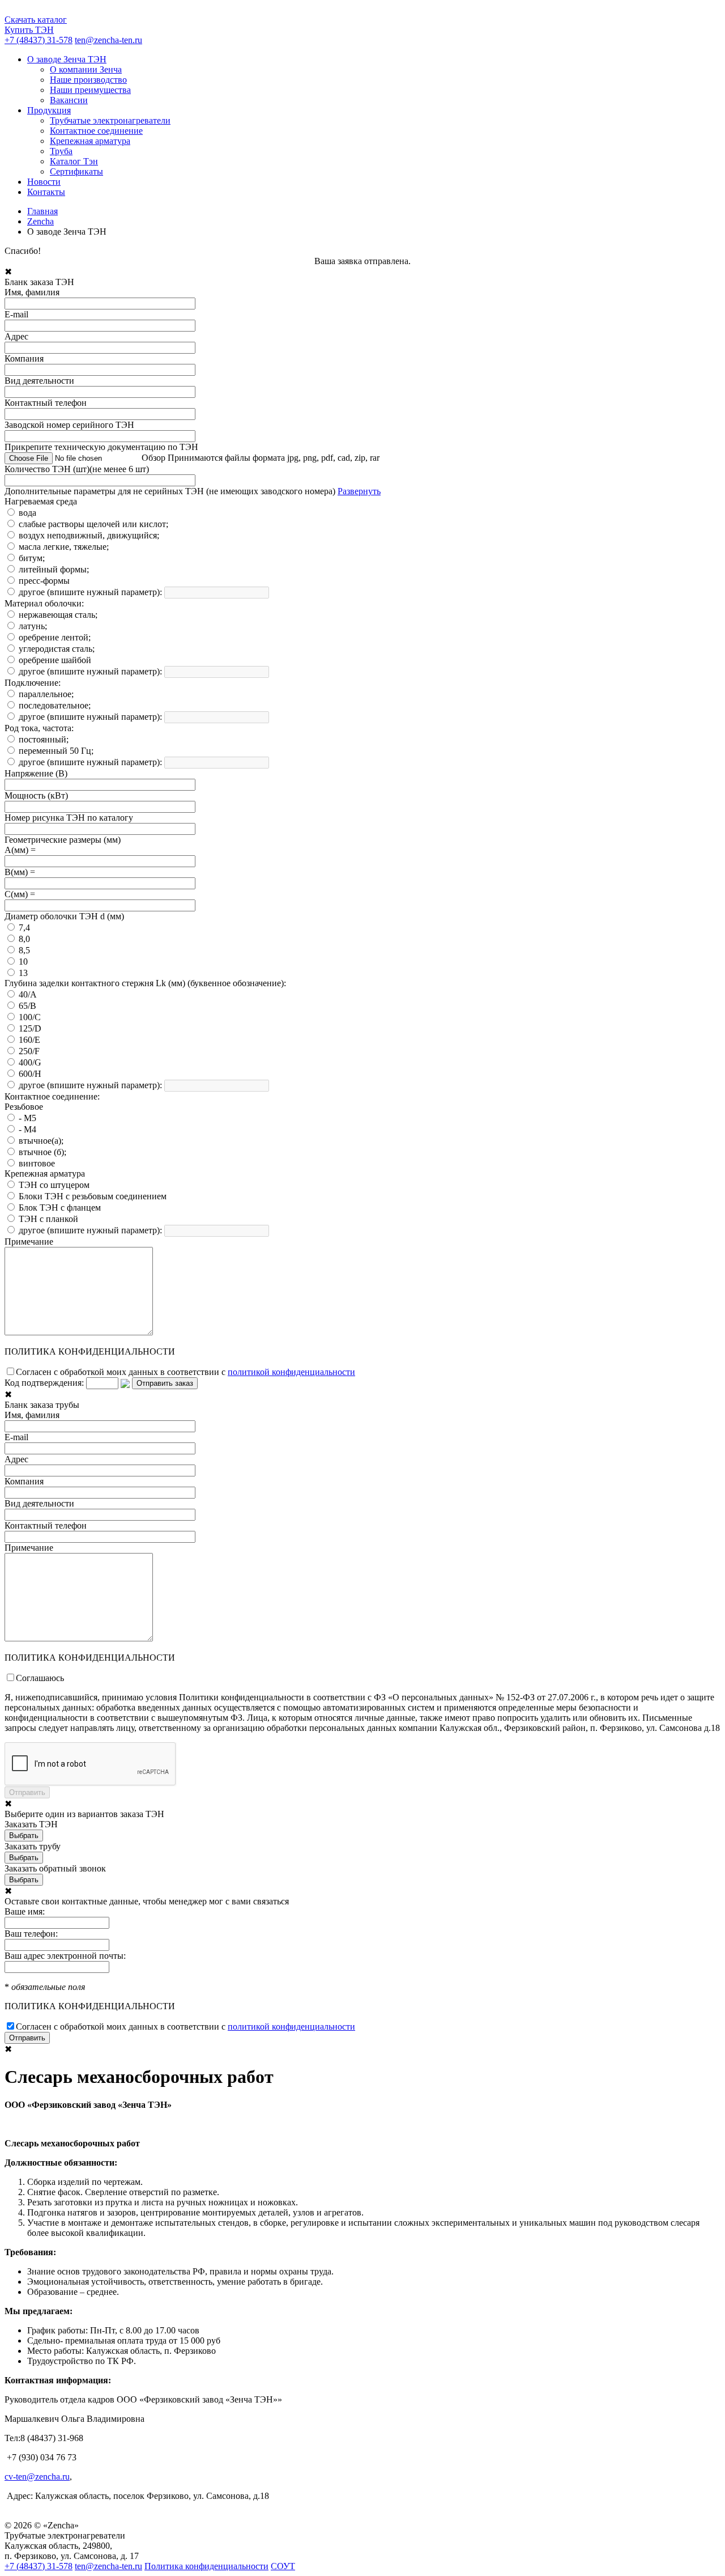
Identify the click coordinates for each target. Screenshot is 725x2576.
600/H (30, 1074)
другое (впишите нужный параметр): (90, 592)
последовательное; (55, 705)
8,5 (24, 950)
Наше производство (88, 80)
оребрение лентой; (55, 637)
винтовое (37, 1163)
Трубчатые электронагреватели (110, 120)
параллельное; (46, 694)
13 (23, 973)
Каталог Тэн (74, 161)
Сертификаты (76, 171)
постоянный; (44, 739)
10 (23, 962)
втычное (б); (42, 1152)
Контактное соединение (96, 131)
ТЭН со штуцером (54, 1185)
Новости (44, 182)
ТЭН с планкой (48, 1219)
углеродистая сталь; (57, 649)
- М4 (27, 1129)
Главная (42, 211)
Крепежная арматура (90, 141)
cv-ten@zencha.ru (37, 2477)
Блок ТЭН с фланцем (60, 1208)
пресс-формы (44, 581)
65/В (27, 1006)
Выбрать (24, 1836)
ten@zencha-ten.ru (108, 40)
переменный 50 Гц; (56, 751)
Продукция (49, 110)
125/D (30, 1028)
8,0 (24, 939)
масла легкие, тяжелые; (64, 547)
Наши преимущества (90, 90)
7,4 (24, 928)
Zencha (40, 221)
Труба (61, 151)
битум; (32, 558)
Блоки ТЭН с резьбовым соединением (93, 1196)
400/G (30, 1062)
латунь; (33, 626)
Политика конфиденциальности (206, 2566)
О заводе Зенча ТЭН (67, 59)
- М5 (27, 1118)
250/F (29, 1051)
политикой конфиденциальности (291, 1372)
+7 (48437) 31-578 (39, 40)
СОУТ (283, 2566)
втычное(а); (41, 1141)
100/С (30, 1017)
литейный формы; (54, 569)
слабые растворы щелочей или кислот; (93, 524)
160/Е (29, 1040)
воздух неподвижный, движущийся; (89, 535)
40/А (28, 994)
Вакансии (69, 100)
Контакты (46, 192)
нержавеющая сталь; (58, 615)
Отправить (27, 2038)
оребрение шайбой (55, 660)
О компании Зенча (86, 69)
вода (27, 513)
